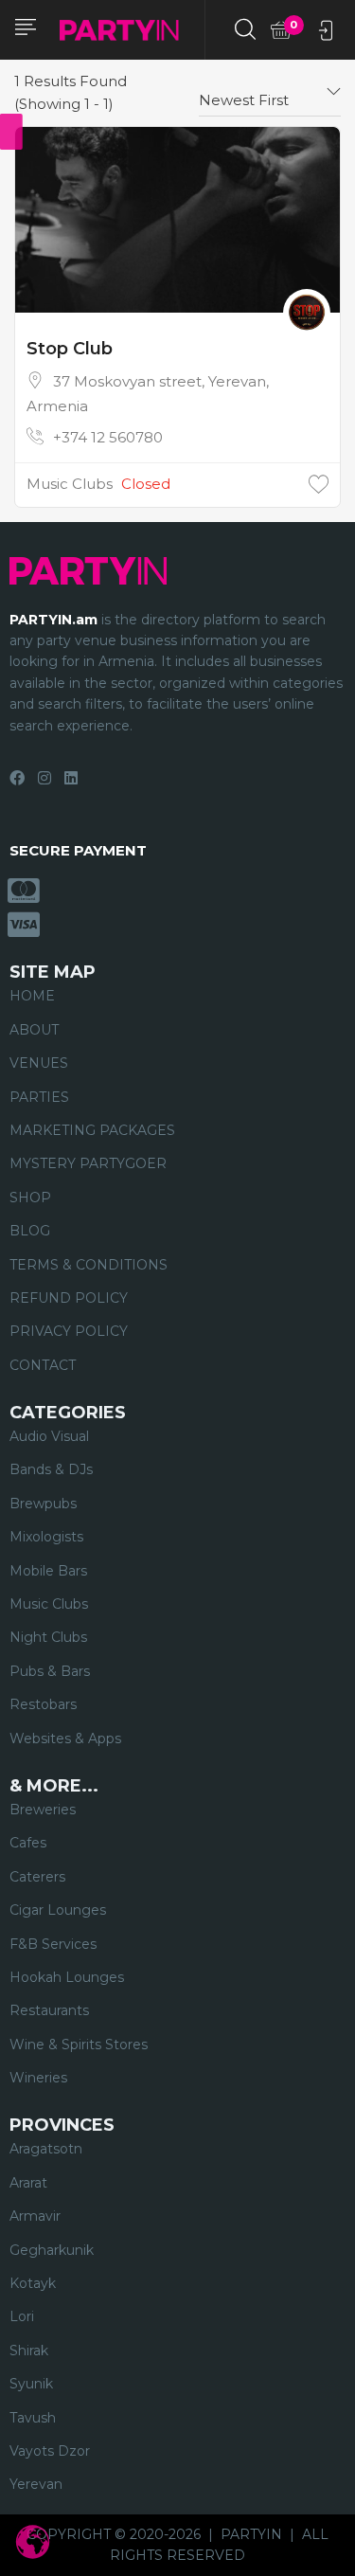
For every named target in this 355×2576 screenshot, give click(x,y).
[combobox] (270, 93)
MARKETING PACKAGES (92, 1130)
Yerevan (36, 2484)
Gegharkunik (52, 2250)
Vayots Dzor (50, 2451)
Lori (22, 2316)
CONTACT (43, 1365)
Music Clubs (70, 484)
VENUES (39, 1063)
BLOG (30, 1231)
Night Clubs (48, 1637)
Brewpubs (43, 1504)
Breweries (43, 1810)
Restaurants (49, 2010)
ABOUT (34, 1030)
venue (96, 640)
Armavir (35, 2216)
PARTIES (39, 1097)
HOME (32, 996)
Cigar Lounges (58, 1910)
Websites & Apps (65, 1738)
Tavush (33, 2418)
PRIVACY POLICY (69, 1331)
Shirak (29, 2351)
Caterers (37, 1877)
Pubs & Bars (50, 1671)
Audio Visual (49, 1436)
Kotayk (33, 2283)
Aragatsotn (46, 2149)
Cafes (28, 1843)
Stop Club (70, 349)
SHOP (30, 1198)
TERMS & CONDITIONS (89, 1265)
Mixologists (46, 1537)
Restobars (43, 1704)
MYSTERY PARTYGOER (88, 1163)
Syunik (31, 2384)
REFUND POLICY (69, 1298)
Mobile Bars (48, 1571)
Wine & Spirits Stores (79, 2045)
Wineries (38, 2078)
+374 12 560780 (108, 437)
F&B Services (53, 1944)
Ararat (28, 2183)
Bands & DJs (51, 1469)
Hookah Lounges (67, 1977)
